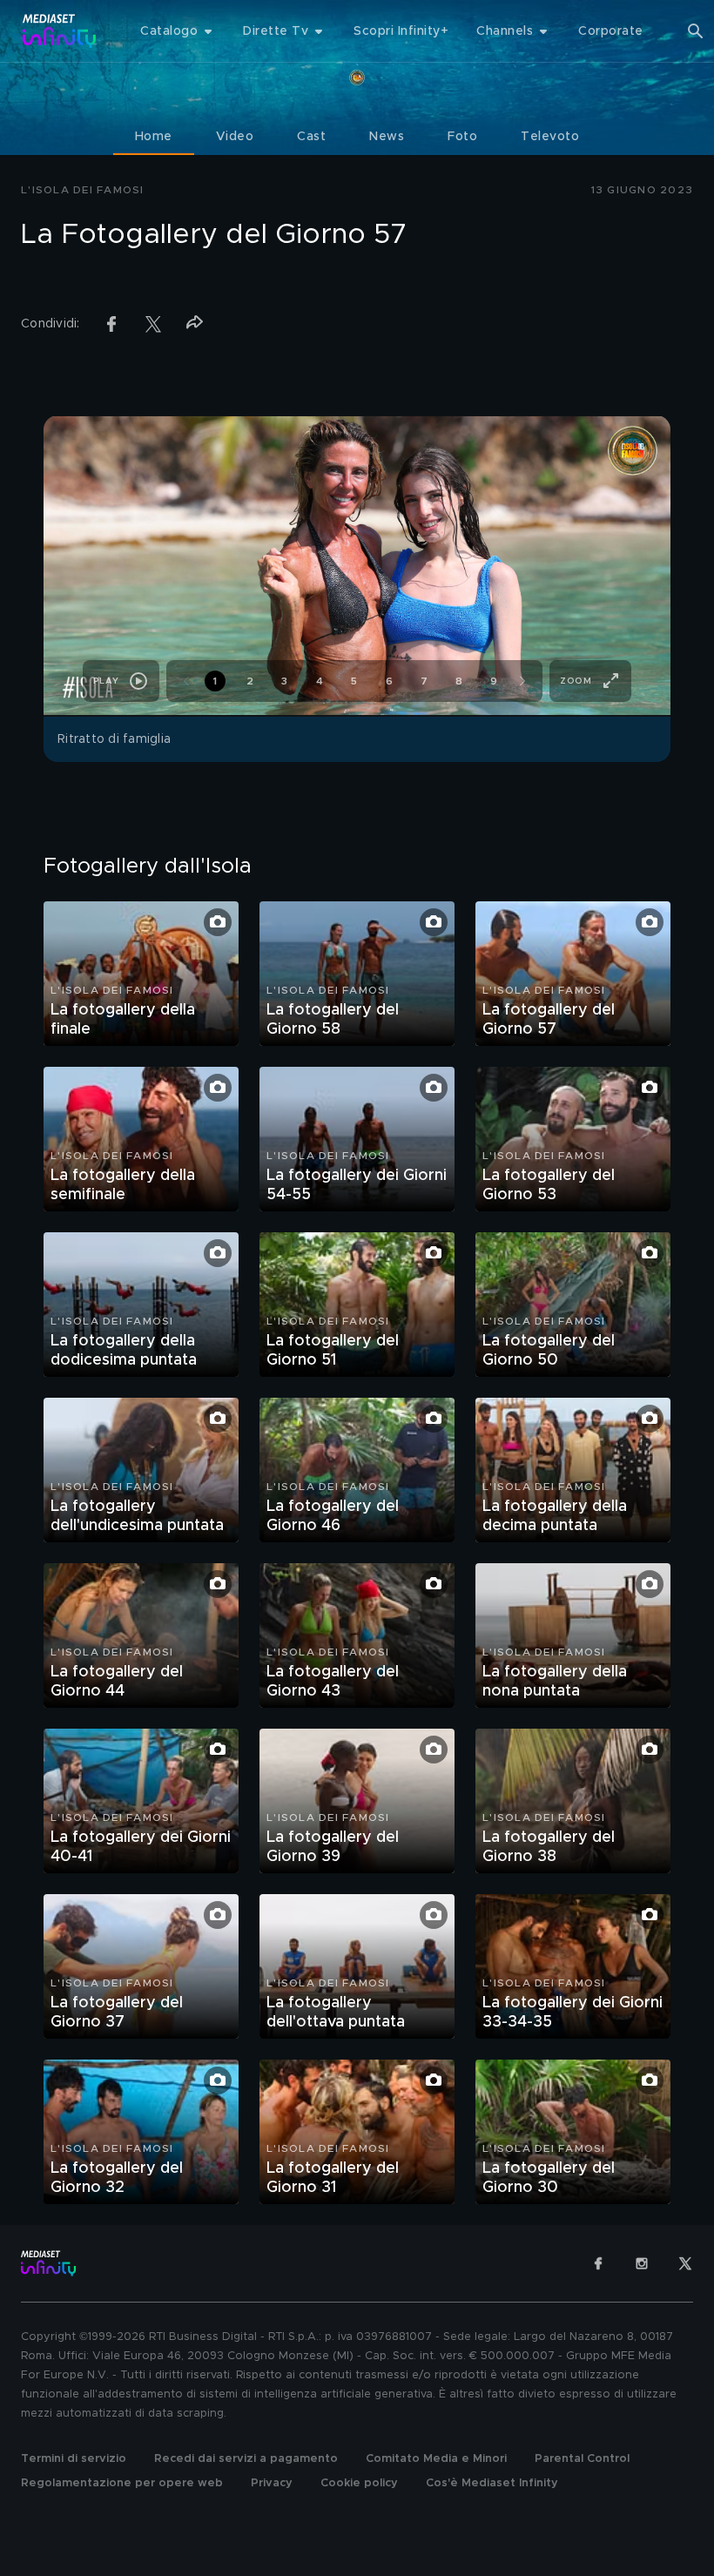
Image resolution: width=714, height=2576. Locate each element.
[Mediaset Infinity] (60, 31)
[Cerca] (696, 31)
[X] (685, 2263)
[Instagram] (642, 2263)
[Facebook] (598, 2263)
